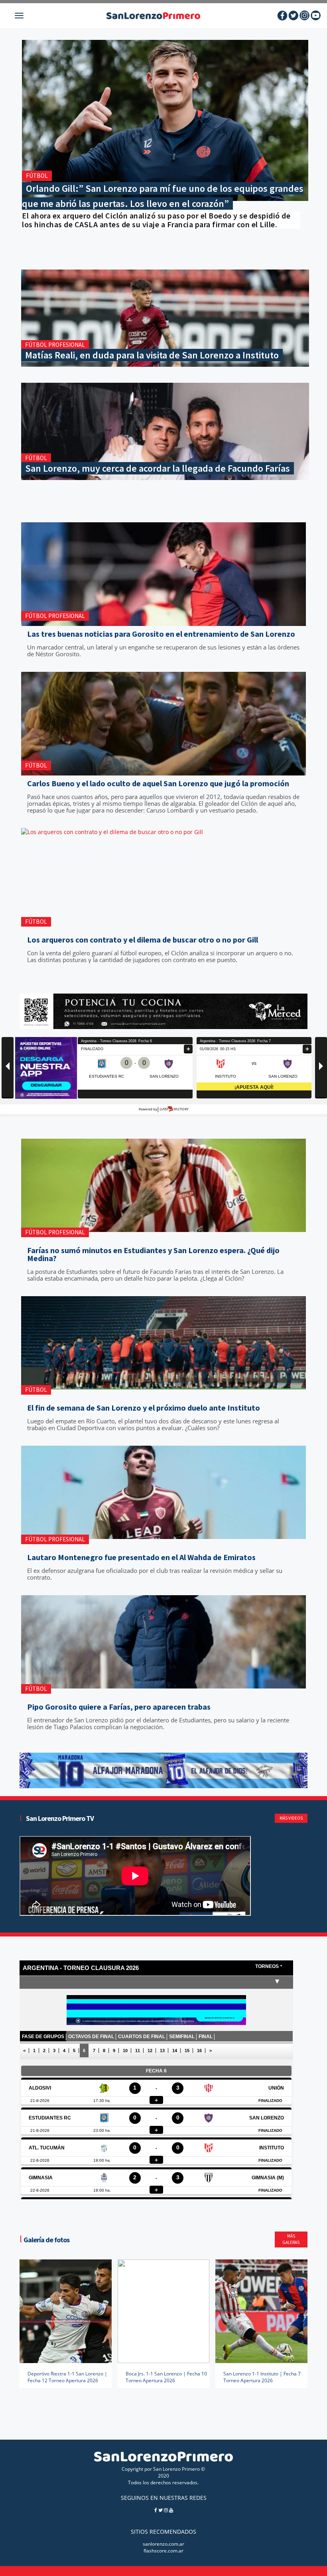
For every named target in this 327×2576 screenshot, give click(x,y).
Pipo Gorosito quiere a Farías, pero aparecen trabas (119, 1707)
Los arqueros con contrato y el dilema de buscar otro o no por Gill (143, 940)
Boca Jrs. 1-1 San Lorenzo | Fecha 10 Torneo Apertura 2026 (166, 2377)
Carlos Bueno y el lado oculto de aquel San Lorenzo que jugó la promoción (158, 783)
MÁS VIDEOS (291, 1818)
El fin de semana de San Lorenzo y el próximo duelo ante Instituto (144, 1408)
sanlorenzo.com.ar (163, 2544)
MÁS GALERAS (291, 2239)
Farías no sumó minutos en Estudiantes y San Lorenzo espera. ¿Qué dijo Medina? (153, 1254)
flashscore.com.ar (163, 2551)
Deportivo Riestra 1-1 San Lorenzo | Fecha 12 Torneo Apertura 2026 (67, 2377)
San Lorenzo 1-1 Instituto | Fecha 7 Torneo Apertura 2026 (262, 2377)
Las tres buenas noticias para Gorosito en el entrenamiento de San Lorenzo (161, 634)
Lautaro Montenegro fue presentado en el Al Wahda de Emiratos (141, 1557)
